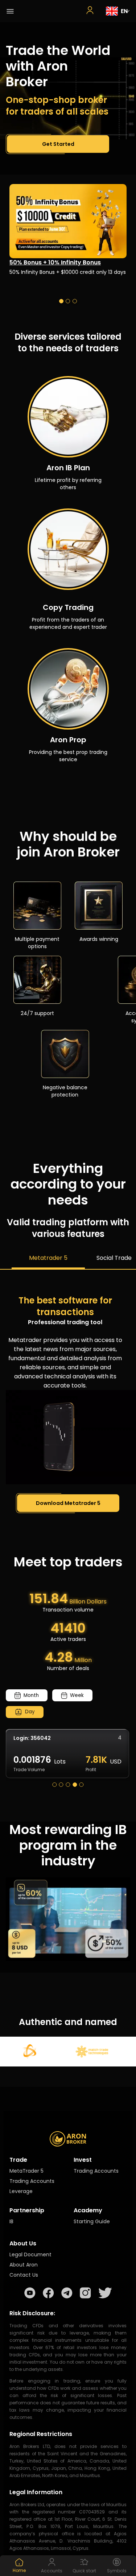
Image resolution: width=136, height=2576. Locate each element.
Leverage (21, 2191)
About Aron (24, 2265)
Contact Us (24, 2275)
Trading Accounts (32, 2181)
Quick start (84, 2571)
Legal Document (30, 2255)
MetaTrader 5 (26, 2171)
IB (11, 2221)
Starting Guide (92, 2221)
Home (19, 2571)
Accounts (52, 2571)
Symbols (117, 2571)
